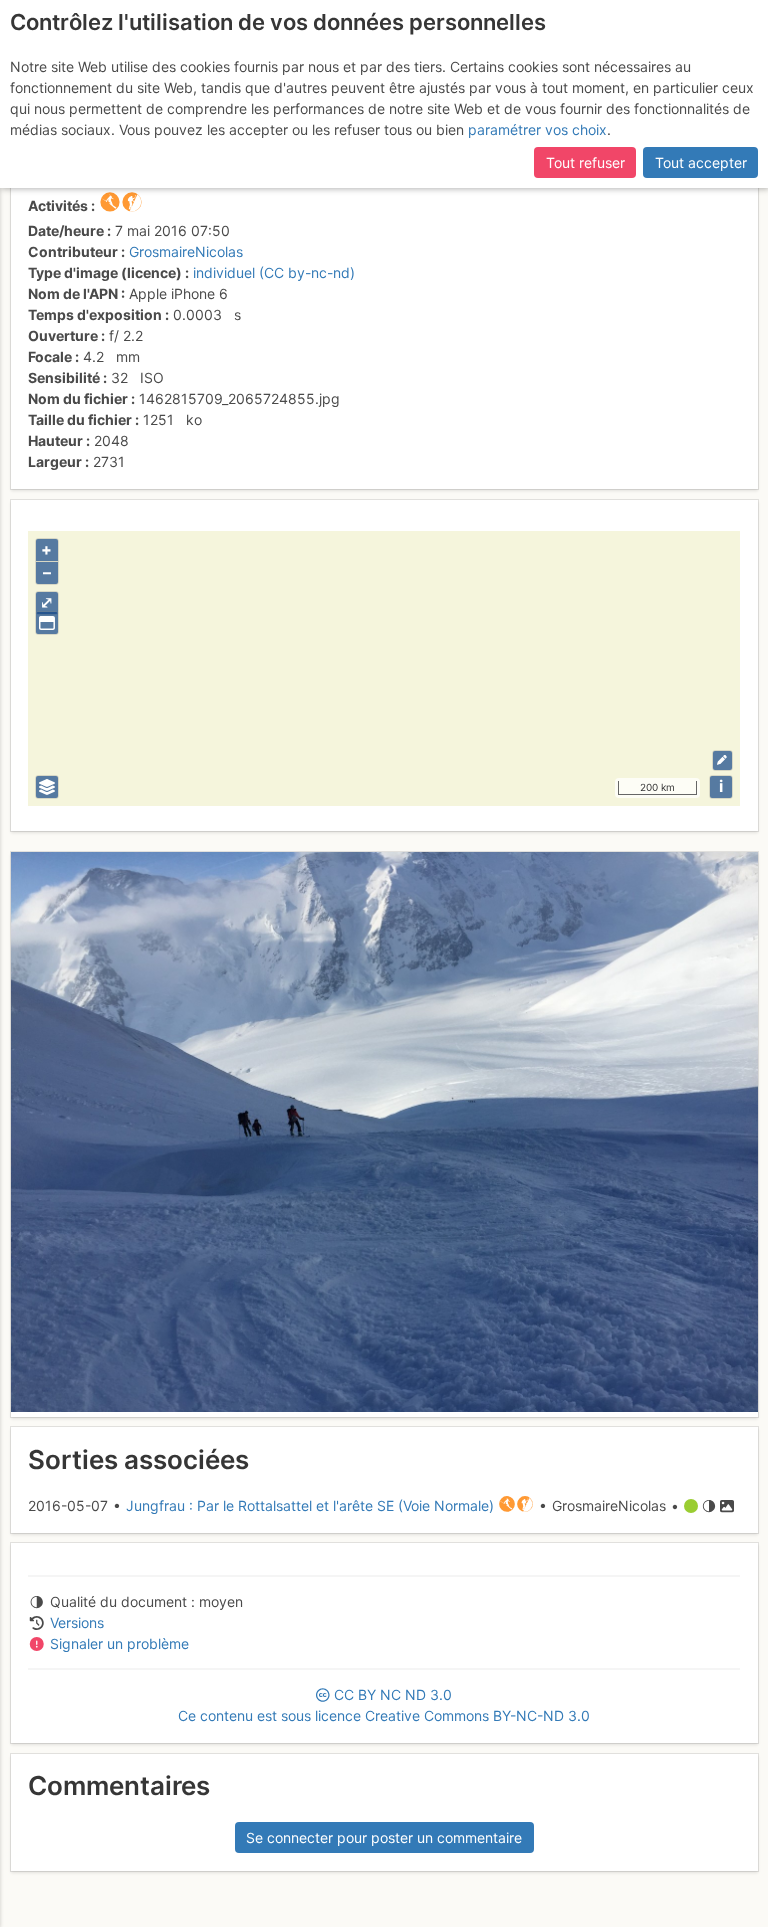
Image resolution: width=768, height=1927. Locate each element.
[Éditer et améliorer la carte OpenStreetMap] (722, 760)
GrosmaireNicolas (186, 251)
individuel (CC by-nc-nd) (274, 272)
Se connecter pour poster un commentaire (384, 1837)
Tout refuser (585, 162)
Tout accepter (701, 162)
